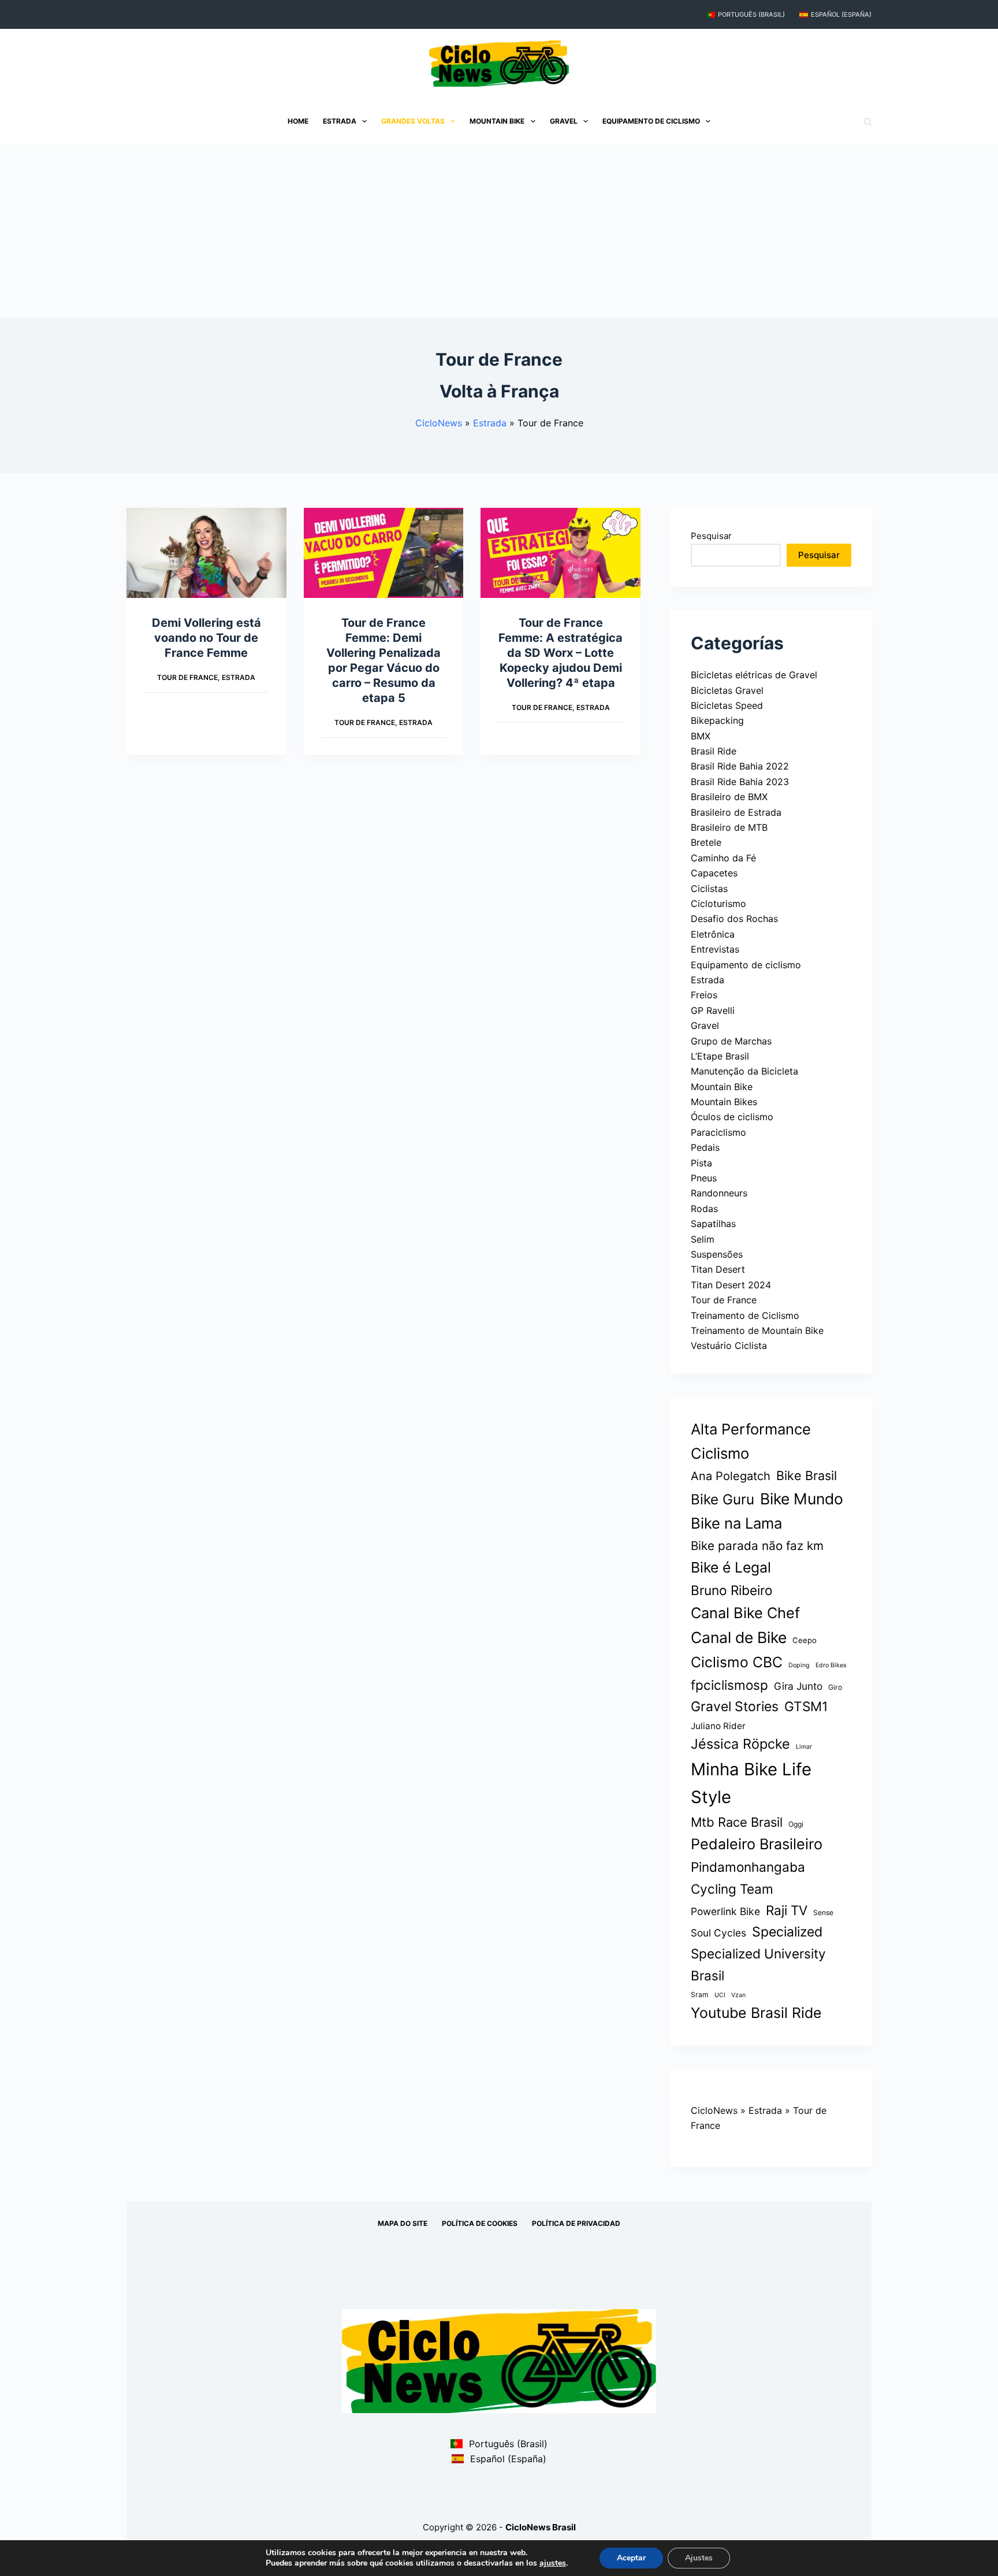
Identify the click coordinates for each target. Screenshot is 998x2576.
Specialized (787, 1932)
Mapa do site (403, 2223)
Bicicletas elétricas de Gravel (754, 675)
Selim (703, 1239)
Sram (700, 1995)
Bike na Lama (736, 1523)
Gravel (564, 121)
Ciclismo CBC (737, 1662)
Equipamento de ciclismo (651, 121)
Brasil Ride (714, 751)
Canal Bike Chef (745, 1613)
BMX (701, 736)
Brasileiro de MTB (729, 827)
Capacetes (714, 873)
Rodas (704, 1209)
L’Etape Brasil (720, 1056)
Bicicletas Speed (727, 705)
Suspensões (717, 1254)
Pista (701, 1163)
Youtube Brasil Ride (756, 2013)
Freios (704, 995)
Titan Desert (718, 1269)
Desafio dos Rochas (734, 919)
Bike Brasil (807, 1475)
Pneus (704, 1178)
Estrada (340, 121)
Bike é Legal (731, 1567)
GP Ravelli (713, 1010)
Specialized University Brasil (758, 1964)
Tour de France (187, 677)
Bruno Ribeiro (732, 1590)
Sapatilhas (713, 1224)
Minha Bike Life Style (751, 1783)
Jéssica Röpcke (740, 1744)
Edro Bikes (831, 1665)
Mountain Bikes (724, 1102)
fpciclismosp (729, 1685)
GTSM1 (806, 1706)
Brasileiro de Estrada (736, 812)
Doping (799, 1665)
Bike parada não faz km (757, 1546)
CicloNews (439, 423)
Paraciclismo (718, 1132)
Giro (835, 1687)
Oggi (796, 1824)
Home (298, 121)
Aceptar (631, 2558)
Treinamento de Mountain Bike (757, 1330)
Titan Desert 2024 (731, 1285)
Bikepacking (717, 720)
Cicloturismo (718, 904)
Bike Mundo (802, 1499)
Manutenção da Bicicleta (744, 1071)
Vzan (738, 1995)
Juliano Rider (718, 1726)
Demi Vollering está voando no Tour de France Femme (206, 638)
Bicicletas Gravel (727, 690)
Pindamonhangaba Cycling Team (748, 1878)
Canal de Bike (739, 1637)
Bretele (706, 842)
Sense (823, 1913)
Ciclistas (709, 889)
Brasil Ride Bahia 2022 (740, 766)
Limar (804, 1747)
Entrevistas (715, 949)
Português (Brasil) (751, 14)
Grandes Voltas (413, 121)
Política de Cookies (480, 2223)
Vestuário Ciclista (729, 1345)
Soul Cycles (718, 1933)
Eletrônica (713, 934)
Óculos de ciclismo (732, 1117)
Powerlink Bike (725, 1911)
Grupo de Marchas (731, 1041)
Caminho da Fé (723, 858)
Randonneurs (719, 1193)
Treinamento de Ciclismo (745, 1315)
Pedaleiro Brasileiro (757, 1844)
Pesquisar (711, 536)
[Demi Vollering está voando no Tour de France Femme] (206, 553)
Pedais (705, 1147)
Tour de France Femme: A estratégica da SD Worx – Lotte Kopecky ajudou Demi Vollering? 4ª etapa (561, 653)
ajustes (553, 2563)
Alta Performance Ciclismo (751, 1441)
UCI (720, 1995)
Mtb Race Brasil (737, 1822)
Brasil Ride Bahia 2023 (740, 782)
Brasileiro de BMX (729, 797)
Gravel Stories (735, 1707)
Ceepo (805, 1640)
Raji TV (787, 1910)
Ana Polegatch (731, 1476)
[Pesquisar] (868, 122)
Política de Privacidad (576, 2223)
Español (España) (841, 14)
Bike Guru (723, 1499)
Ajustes (699, 2558)
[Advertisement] (499, 231)
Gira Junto (798, 1686)
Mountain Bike (497, 121)
